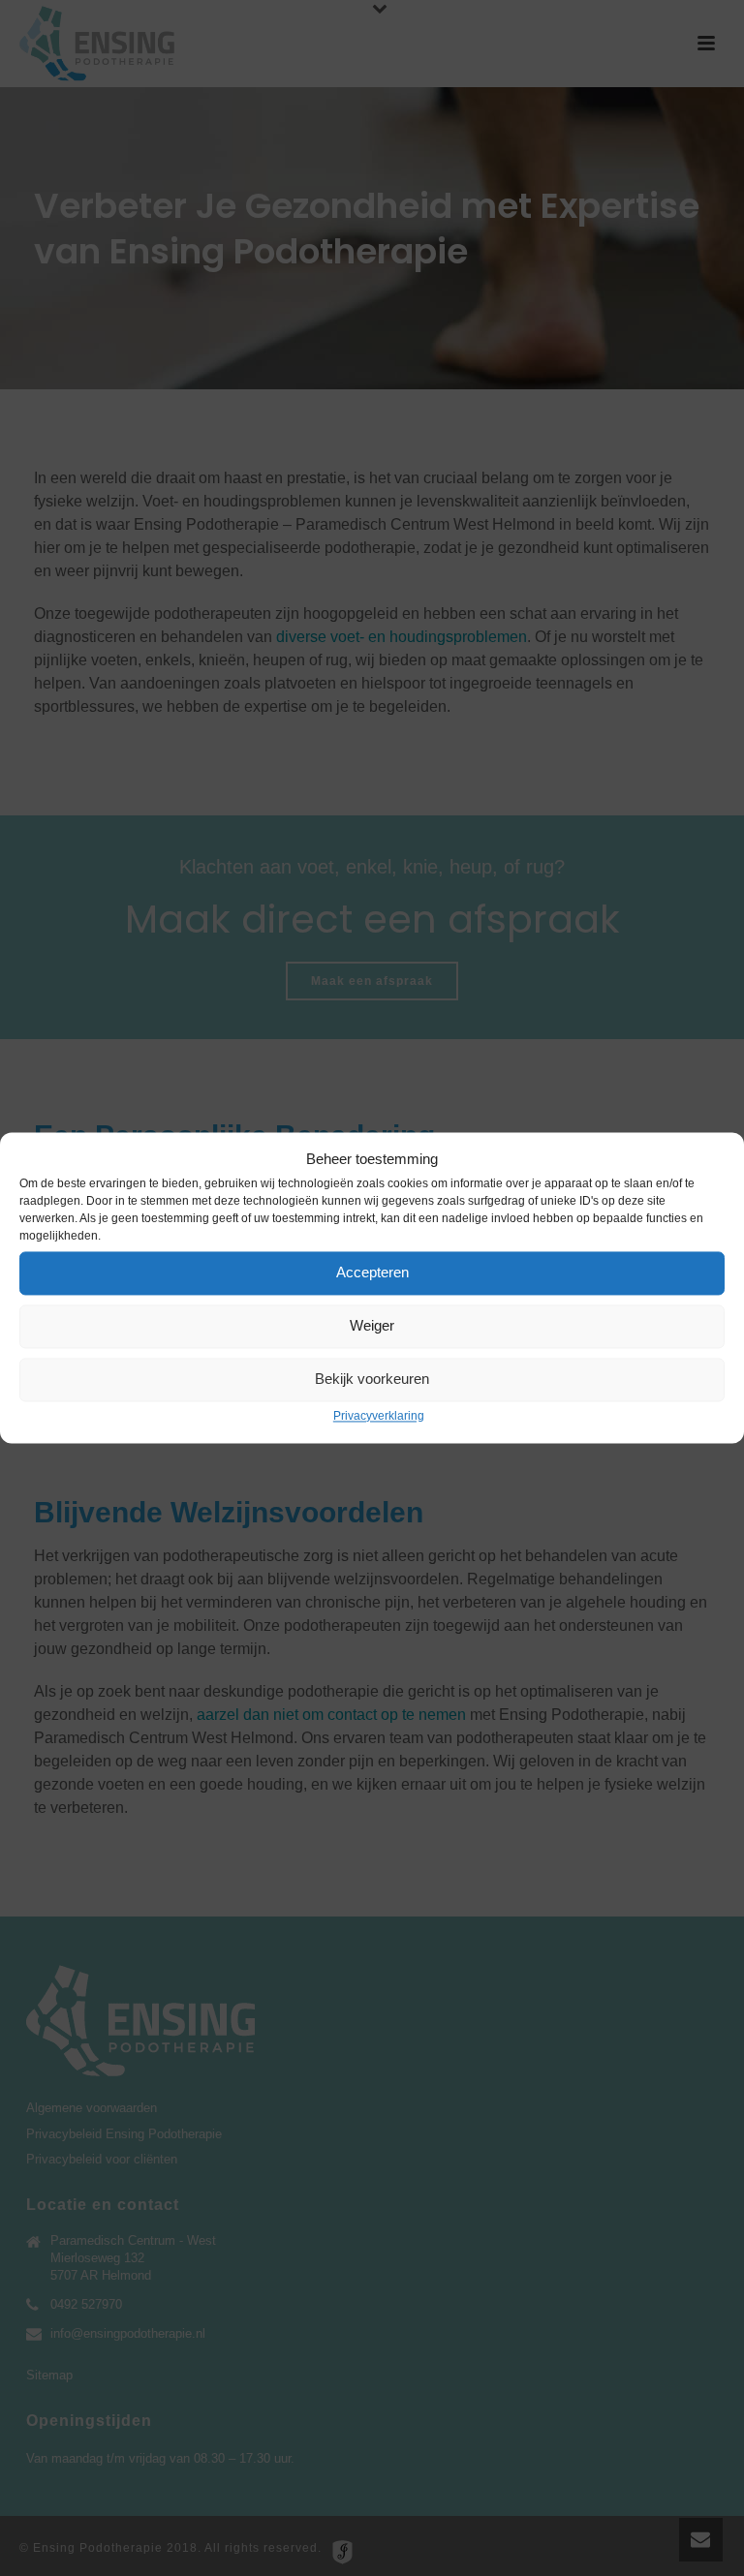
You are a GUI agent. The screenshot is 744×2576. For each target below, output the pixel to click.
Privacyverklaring (379, 1416)
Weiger (372, 1326)
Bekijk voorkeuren (372, 1380)
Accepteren (372, 1273)
